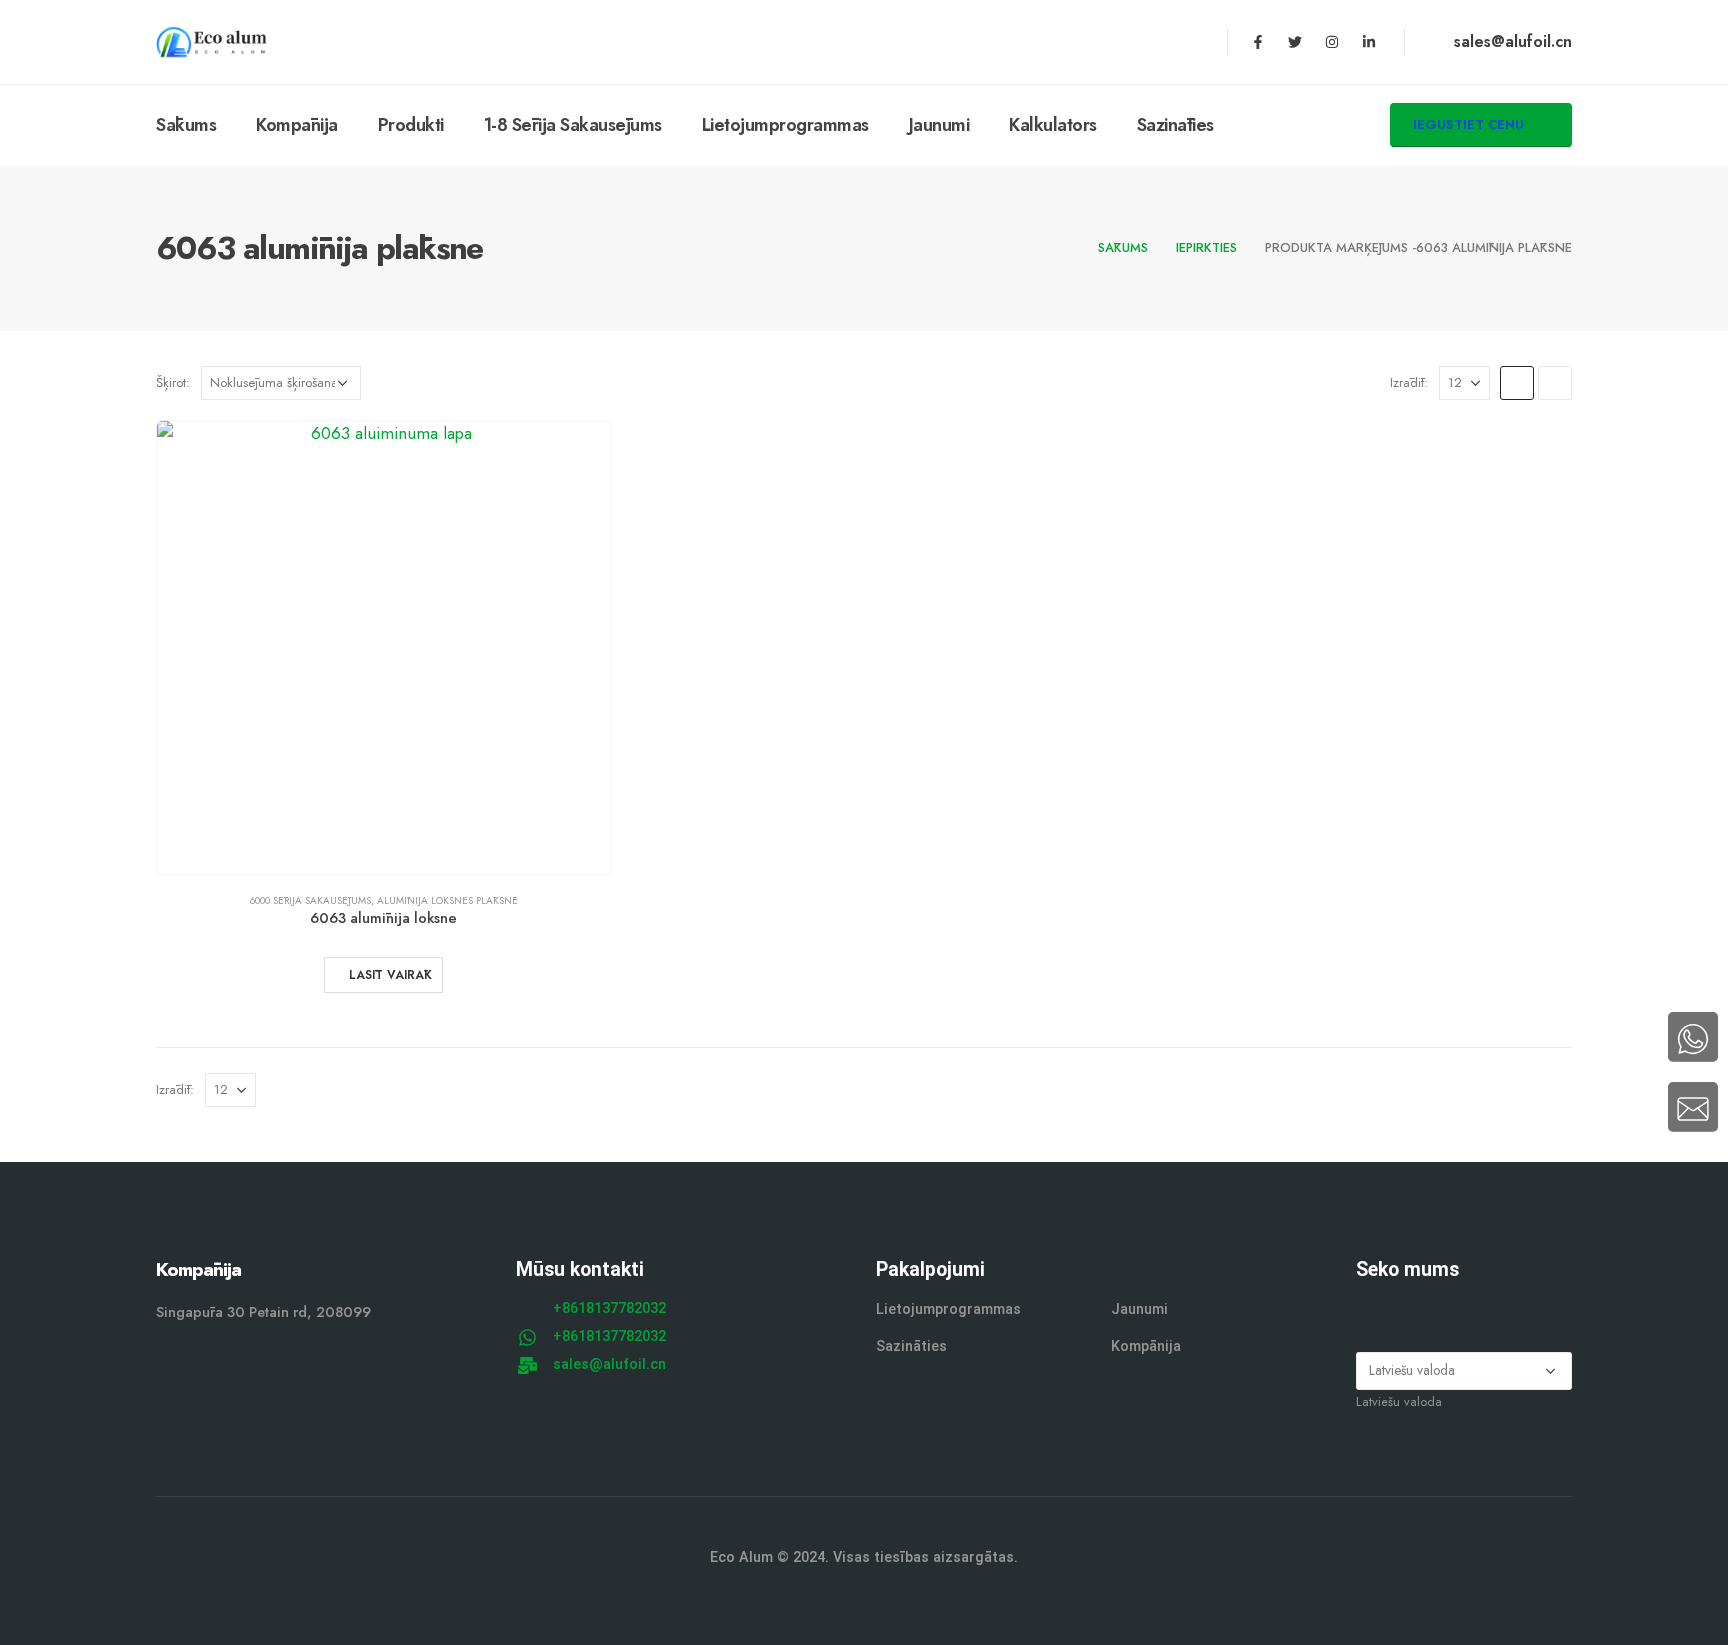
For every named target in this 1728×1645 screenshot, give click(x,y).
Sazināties (1175, 125)
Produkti (411, 125)
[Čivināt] (1295, 42)
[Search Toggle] (1258, 126)
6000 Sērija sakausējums (310, 900)
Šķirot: (173, 382)
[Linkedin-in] (1369, 42)
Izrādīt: (1409, 382)
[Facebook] (1372, 1311)
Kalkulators (1053, 125)
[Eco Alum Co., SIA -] (211, 42)
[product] (384, 648)
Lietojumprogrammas (785, 125)
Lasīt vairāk (390, 975)
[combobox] (1399, 1402)
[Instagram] (1332, 42)
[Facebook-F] (1258, 42)
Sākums (186, 125)
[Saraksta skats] (1555, 383)
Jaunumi (939, 125)
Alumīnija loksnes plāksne (447, 900)
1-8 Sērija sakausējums (573, 125)
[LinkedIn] (1489, 1311)
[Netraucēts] (1411, 1311)
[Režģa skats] (1517, 383)
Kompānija (297, 125)
